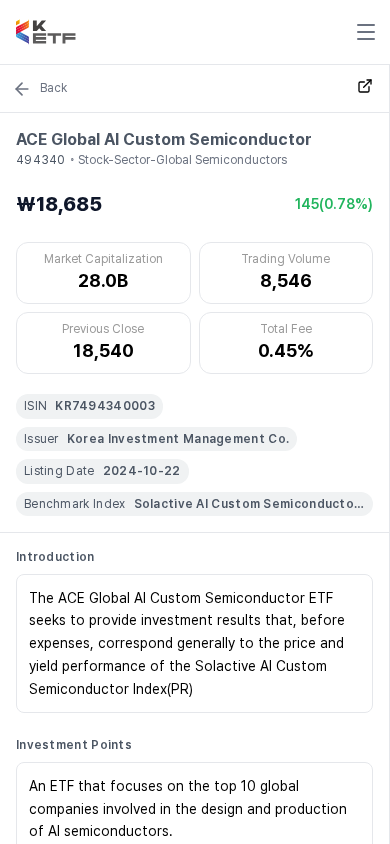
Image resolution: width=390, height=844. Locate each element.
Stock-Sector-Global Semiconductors (182, 160)
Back (53, 88)
